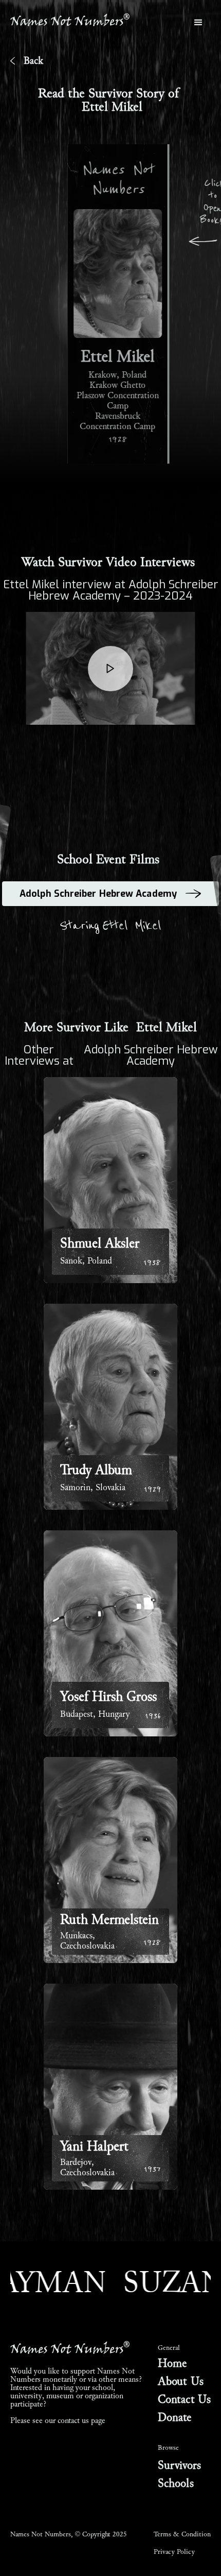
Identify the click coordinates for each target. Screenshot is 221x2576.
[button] (198, 23)
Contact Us (184, 2400)
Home (172, 2364)
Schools (176, 2484)
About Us (181, 2382)
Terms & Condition (182, 2534)
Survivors (179, 2466)
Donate (175, 2418)
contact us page (81, 2420)
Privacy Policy (174, 2552)
